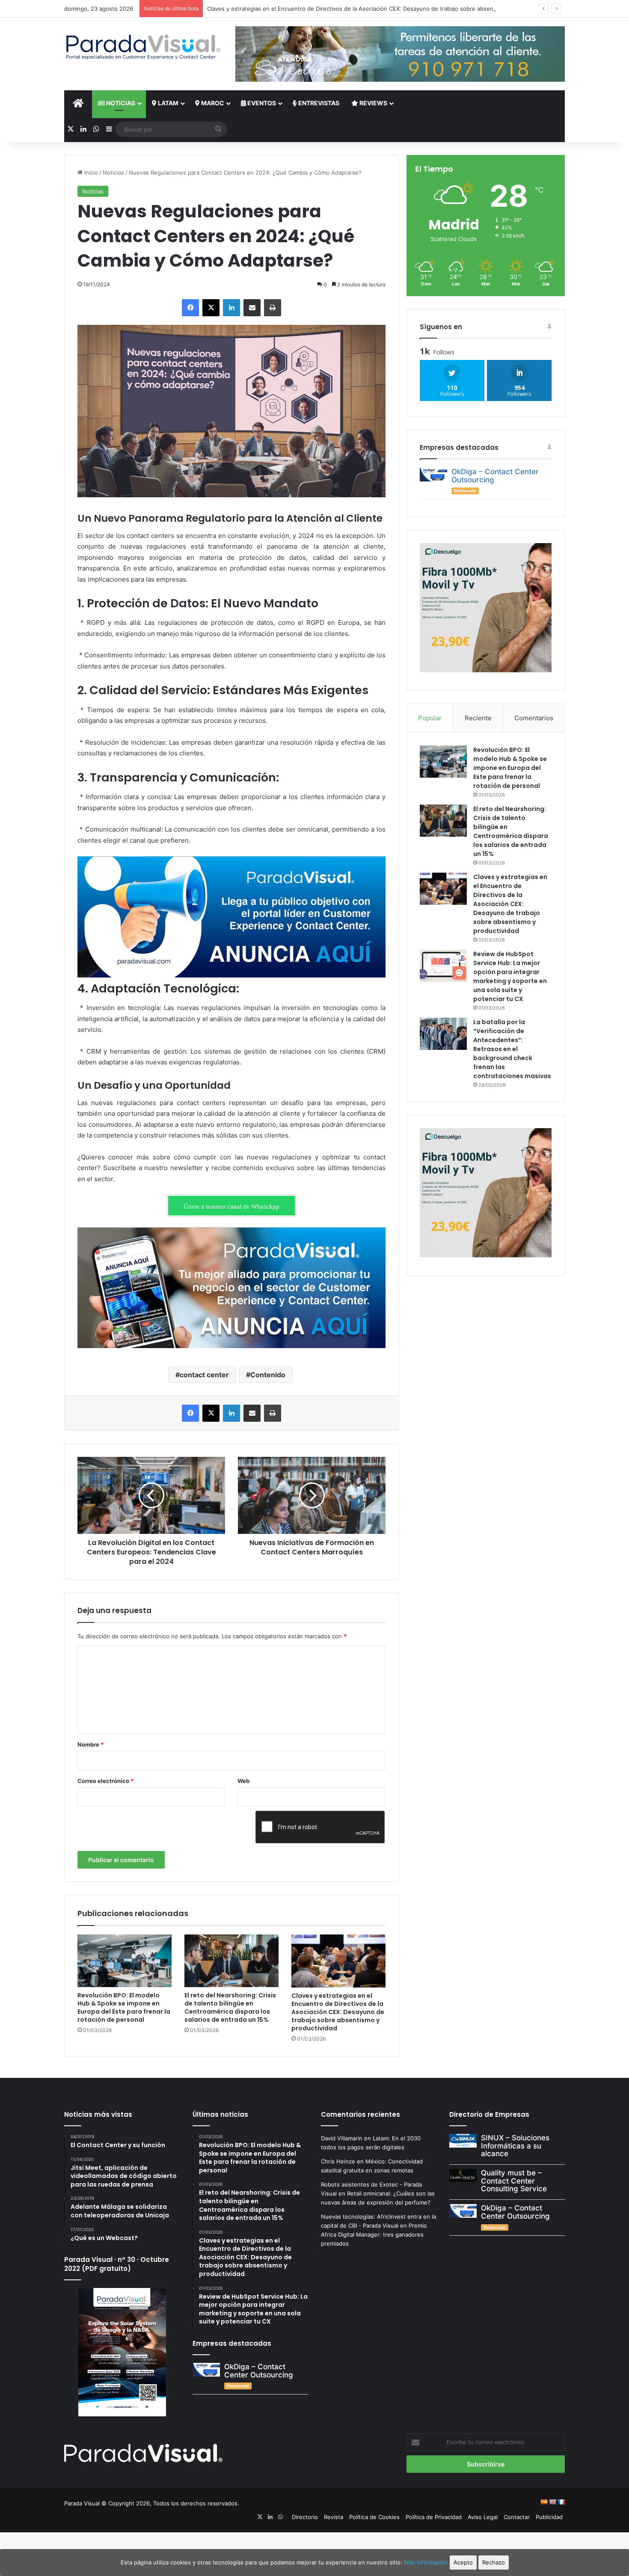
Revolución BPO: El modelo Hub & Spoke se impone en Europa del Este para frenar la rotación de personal (124, 2007)
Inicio (90, 172)
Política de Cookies (374, 2517)
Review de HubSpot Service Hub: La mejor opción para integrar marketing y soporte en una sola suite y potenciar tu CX (510, 976)
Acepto (463, 2562)
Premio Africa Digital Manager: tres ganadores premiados (374, 2234)
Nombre (90, 1744)
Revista (334, 2517)
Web (243, 1781)
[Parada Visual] (143, 47)
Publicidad (549, 2517)
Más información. (427, 2562)
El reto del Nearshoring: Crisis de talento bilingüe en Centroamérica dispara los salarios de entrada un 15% (230, 2007)
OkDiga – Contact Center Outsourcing (495, 476)
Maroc (212, 103)
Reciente (478, 718)
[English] (552, 2502)
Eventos (261, 103)
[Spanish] (544, 2502)
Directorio (305, 2517)
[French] (561, 2502)
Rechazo (494, 2562)
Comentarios (534, 718)
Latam (168, 103)
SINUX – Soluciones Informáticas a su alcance (515, 2146)
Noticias (120, 103)
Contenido (268, 1375)
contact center (204, 1375)
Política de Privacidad (434, 2517)
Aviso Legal (483, 2517)
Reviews (373, 103)
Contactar (517, 2517)
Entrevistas (318, 103)
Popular (430, 718)
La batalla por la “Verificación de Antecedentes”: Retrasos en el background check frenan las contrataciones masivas (512, 1049)
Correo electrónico (105, 1781)
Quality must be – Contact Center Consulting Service (514, 2181)
